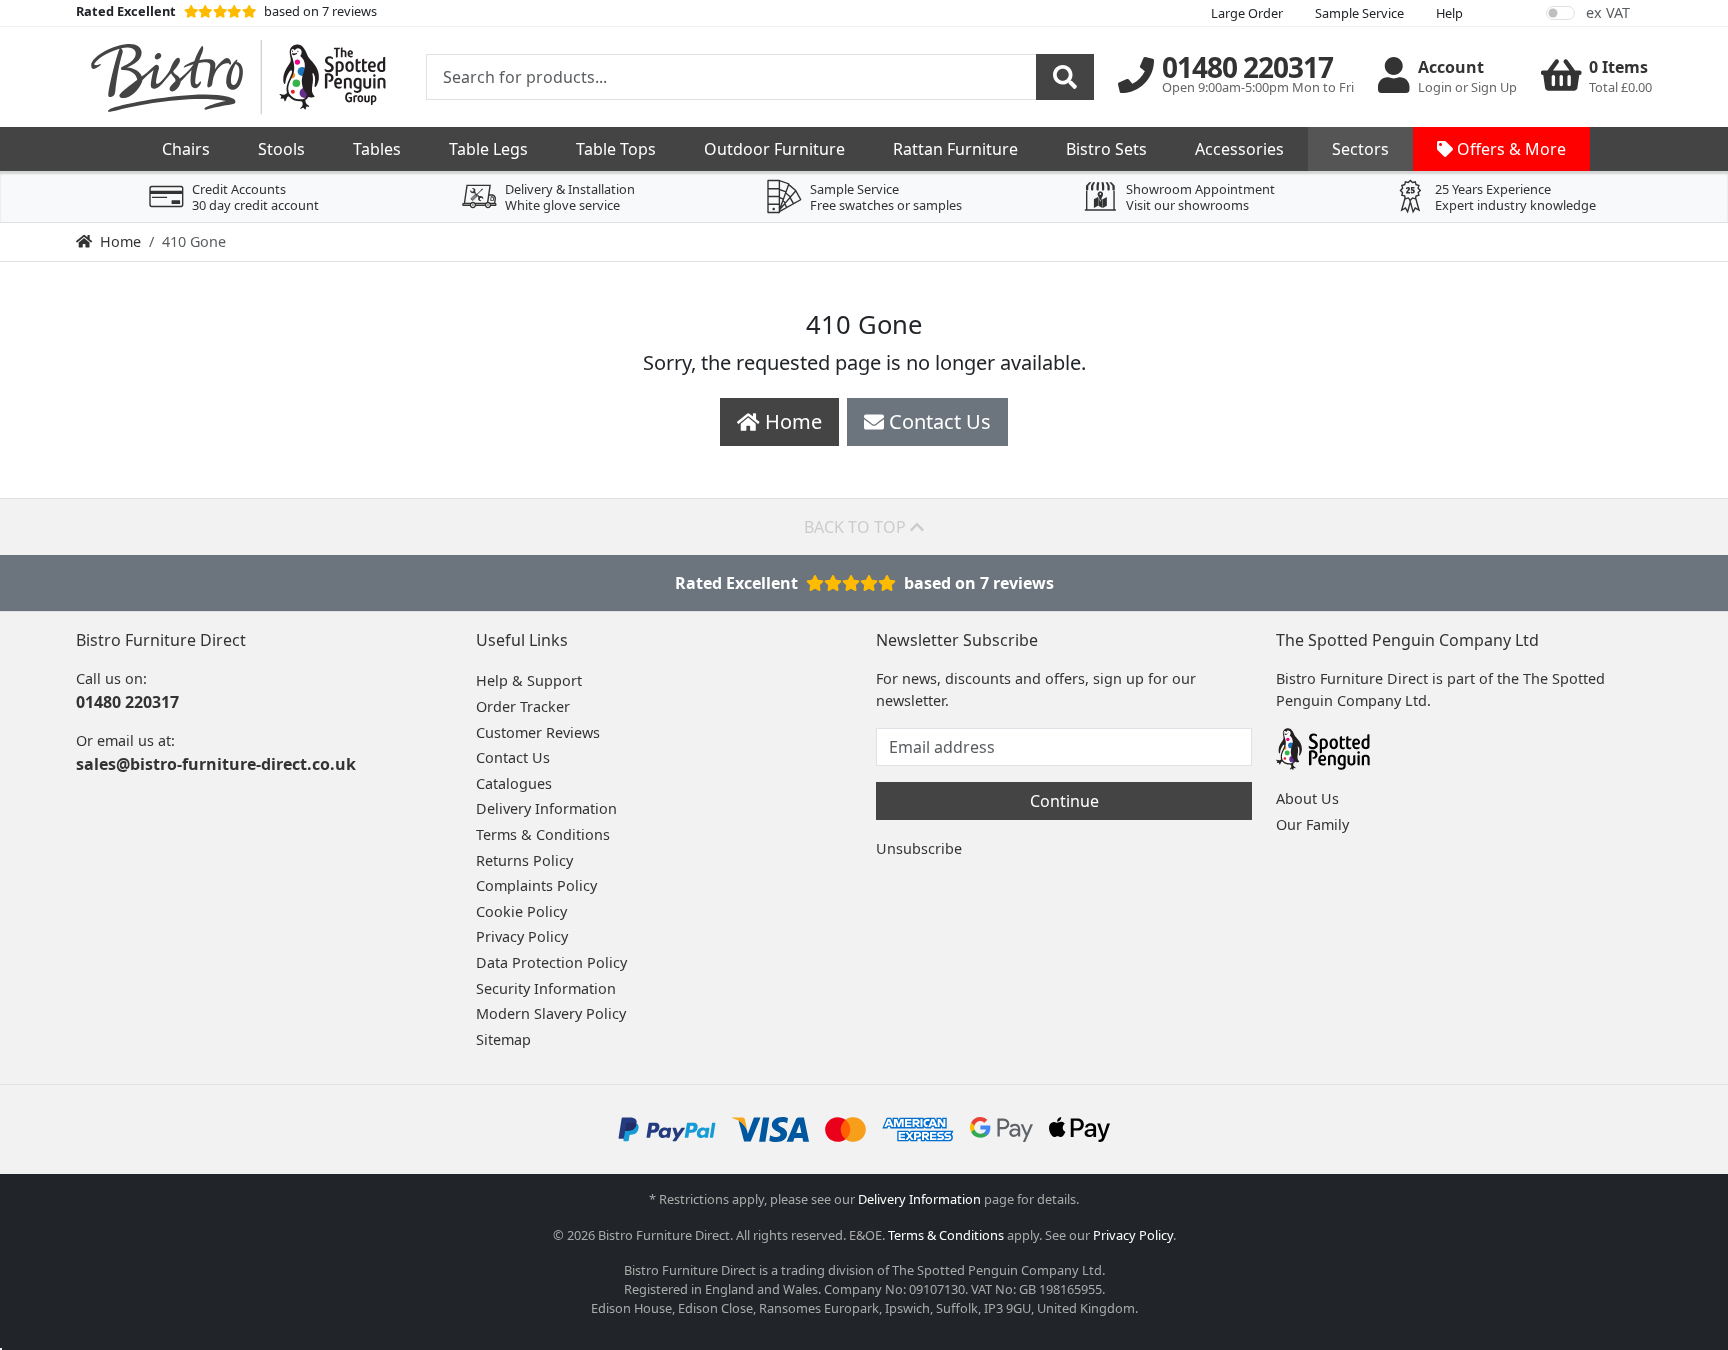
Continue (1064, 801)
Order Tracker (523, 706)
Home (120, 241)
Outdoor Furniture (774, 149)
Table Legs (488, 149)
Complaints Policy (536, 885)
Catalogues (514, 783)
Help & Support (529, 680)
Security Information (546, 988)
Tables (377, 149)
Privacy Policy (522, 936)
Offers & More (1509, 149)
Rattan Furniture (955, 149)
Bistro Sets (1106, 149)
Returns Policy (524, 860)
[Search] (1065, 77)
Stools (281, 149)
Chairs (186, 149)
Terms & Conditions (543, 834)
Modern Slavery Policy (551, 1013)
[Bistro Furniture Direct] (239, 77)
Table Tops (616, 149)
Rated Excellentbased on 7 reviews (864, 583)
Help (1449, 13)
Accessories (1239, 149)
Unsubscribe (919, 848)
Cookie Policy (521, 911)
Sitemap (503, 1039)
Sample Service (1359, 13)
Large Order (1247, 13)
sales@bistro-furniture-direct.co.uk (216, 764)
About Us (1307, 798)
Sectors (1360, 149)
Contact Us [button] (937, 421)
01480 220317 (127, 702)
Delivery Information (546, 808)
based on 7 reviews (226, 11)
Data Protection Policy (551, 962)
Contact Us (513, 757)
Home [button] (791, 421)
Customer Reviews (538, 732)
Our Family (1312, 824)
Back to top (857, 527)
